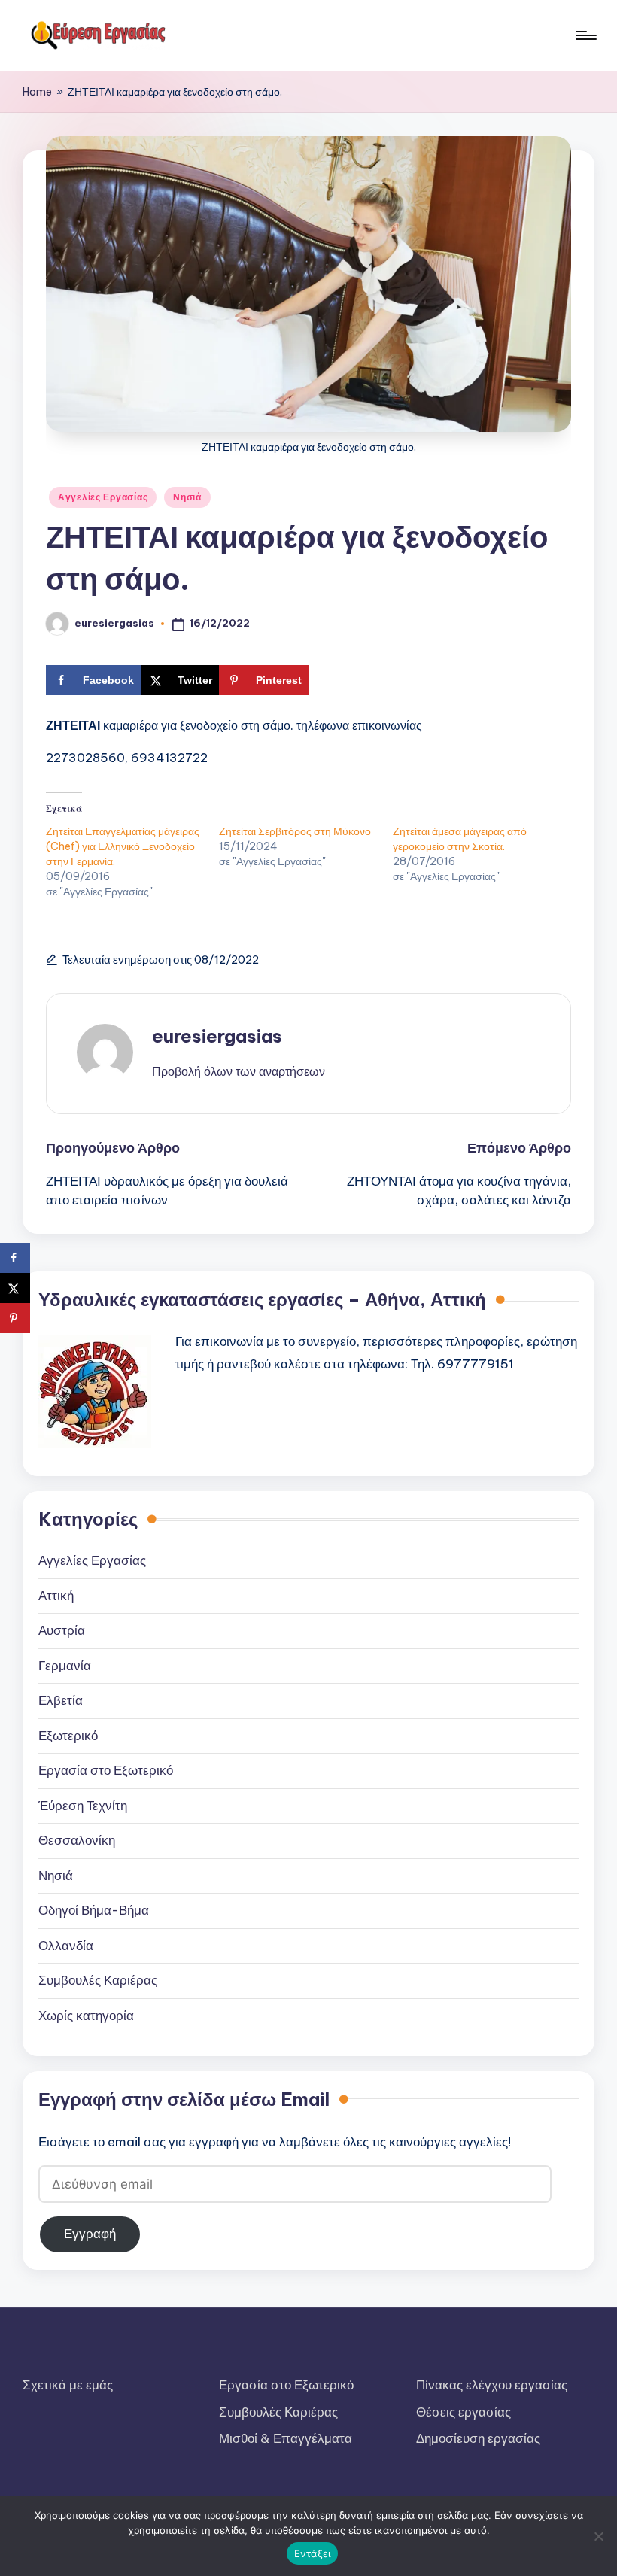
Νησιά (187, 497)
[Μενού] (585, 35)
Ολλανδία (66, 1946)
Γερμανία (65, 1666)
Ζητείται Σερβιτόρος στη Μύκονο (295, 831)
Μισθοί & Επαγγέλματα (286, 2438)
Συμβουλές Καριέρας (98, 1980)
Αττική (56, 1596)
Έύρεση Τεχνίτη (83, 1806)
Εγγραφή (90, 2234)
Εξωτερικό (68, 1736)
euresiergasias (217, 1036)
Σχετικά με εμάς (68, 2385)
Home (37, 92)
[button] (239, 1071)
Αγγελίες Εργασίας (103, 497)
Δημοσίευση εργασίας (478, 2438)
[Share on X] (15, 1288)
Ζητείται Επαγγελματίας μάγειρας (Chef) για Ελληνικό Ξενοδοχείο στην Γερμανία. (123, 846)
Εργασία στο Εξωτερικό (106, 1770)
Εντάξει (313, 2553)
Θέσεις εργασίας (464, 2412)
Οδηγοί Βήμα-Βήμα (94, 1910)
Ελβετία (61, 1700)
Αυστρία (62, 1630)
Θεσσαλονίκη (77, 1840)
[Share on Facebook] (15, 1258)
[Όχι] (598, 2536)
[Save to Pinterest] (15, 1318)
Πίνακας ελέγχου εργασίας (492, 2385)
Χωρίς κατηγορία (86, 2016)
